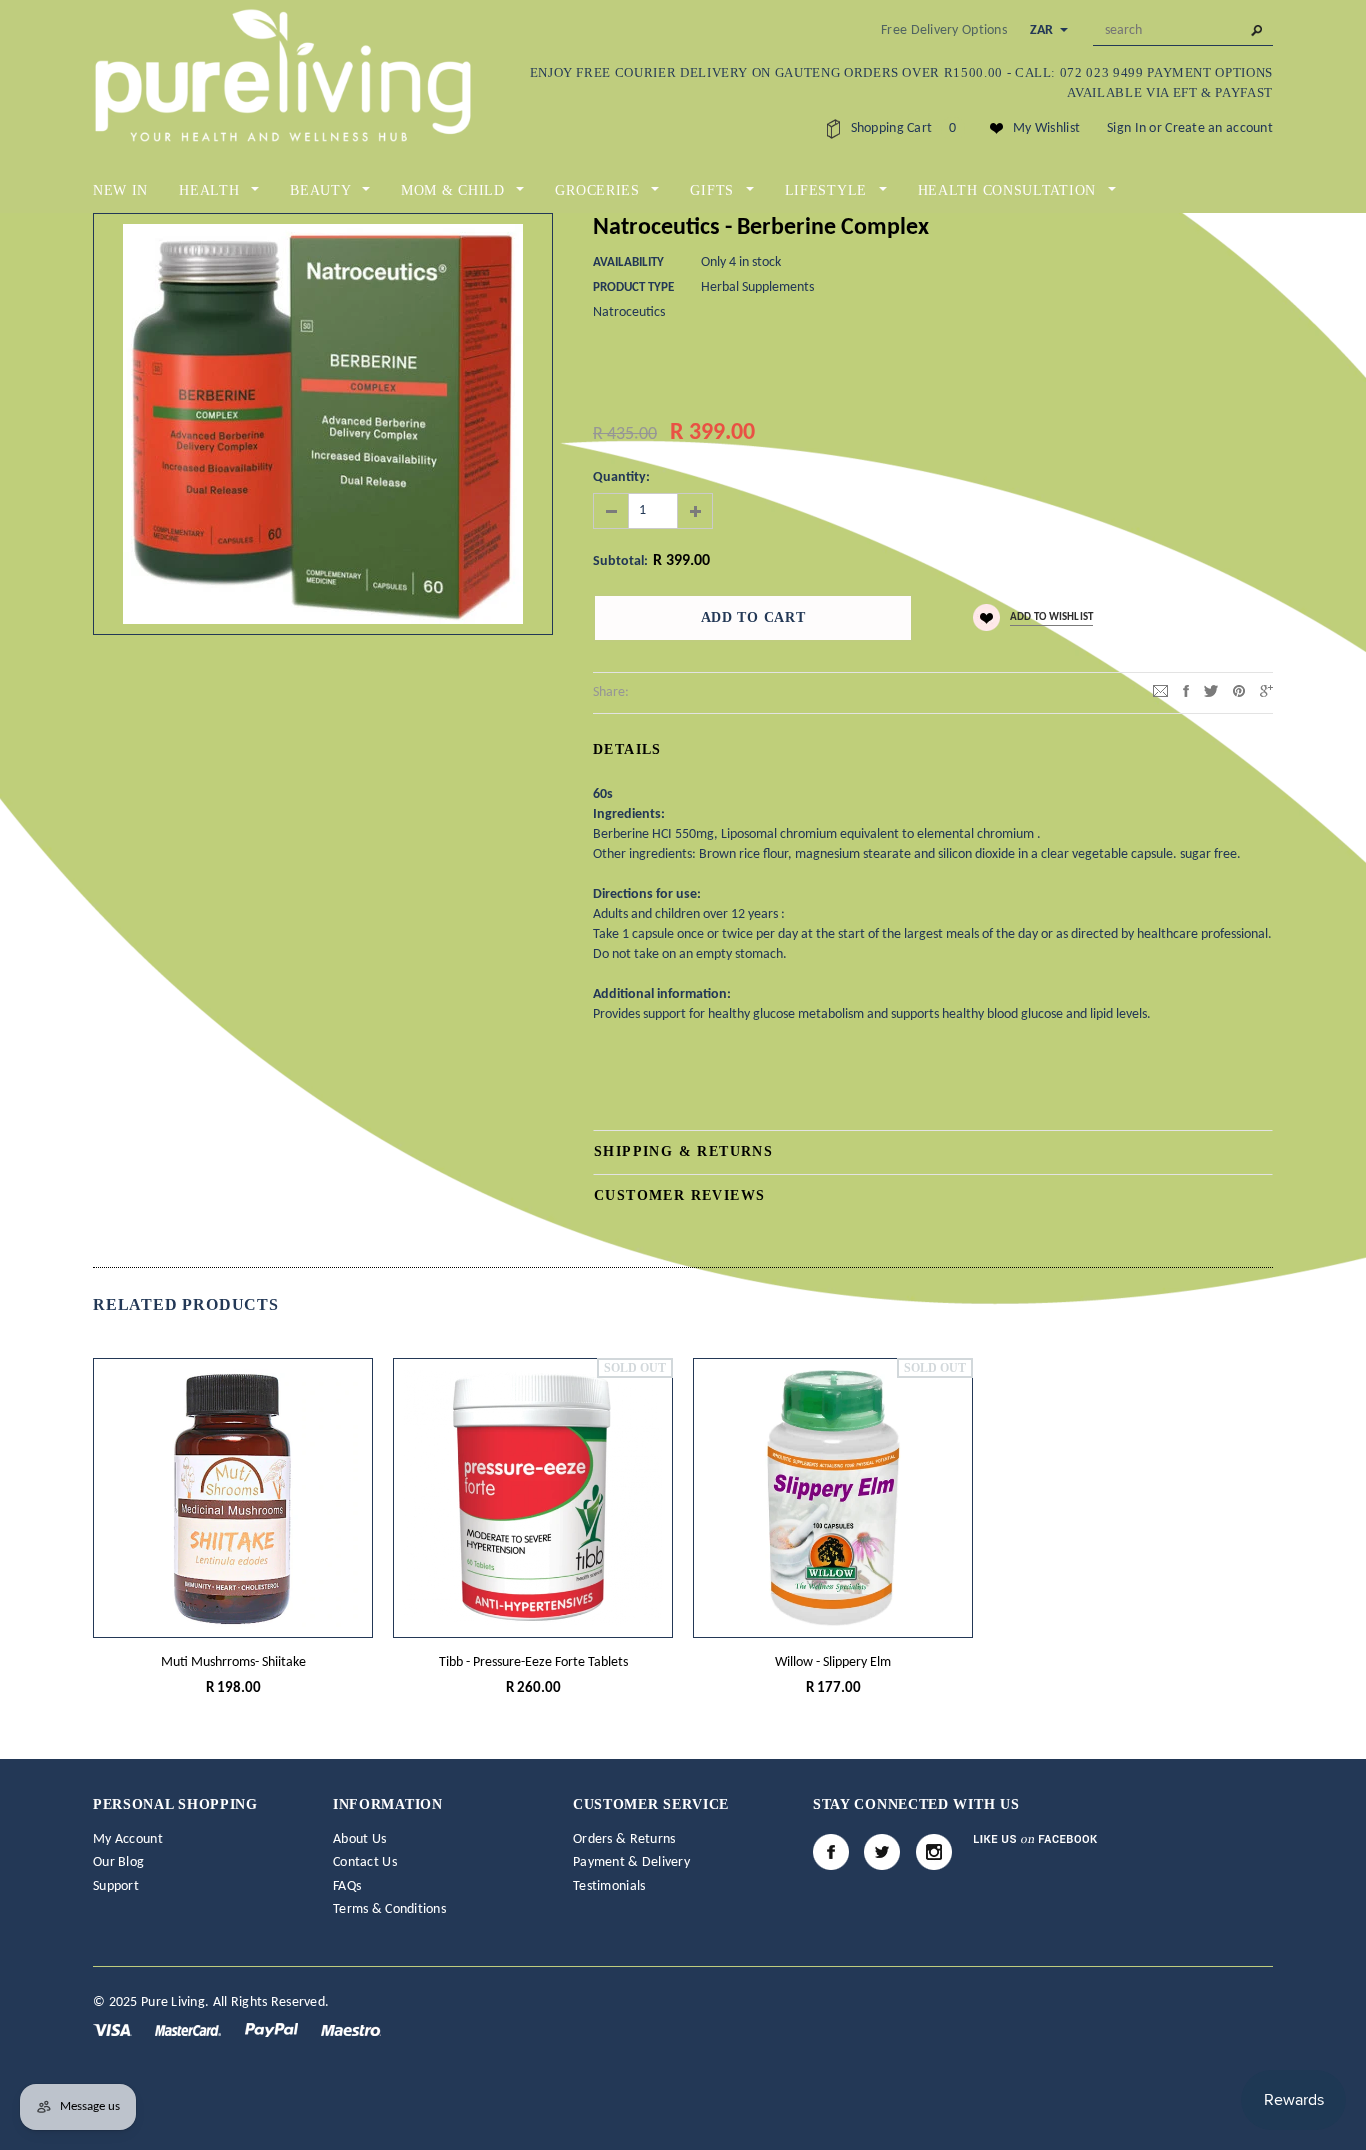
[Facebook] (831, 1852)
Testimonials (609, 1886)
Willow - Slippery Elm (833, 1662)
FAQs (347, 1886)
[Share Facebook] (1186, 691)
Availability (628, 262)
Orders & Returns (624, 1839)
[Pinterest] (1239, 691)
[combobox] (1183, 31)
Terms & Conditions (389, 1909)
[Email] (1160, 691)
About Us (359, 1839)
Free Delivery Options (944, 30)
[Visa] (114, 2029)
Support (116, 1886)
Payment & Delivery (631, 1862)
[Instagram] (934, 1852)
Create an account (1219, 128)
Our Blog (118, 1862)
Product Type (633, 287)
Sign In (1126, 128)
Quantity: (621, 477)
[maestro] (351, 2029)
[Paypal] (273, 2029)
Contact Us (365, 1862)
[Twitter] (1211, 691)
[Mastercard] (189, 2029)
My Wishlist (1046, 128)
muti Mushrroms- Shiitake (233, 1662)
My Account (128, 1839)
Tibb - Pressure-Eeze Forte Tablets (533, 1662)
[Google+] (1266, 691)
